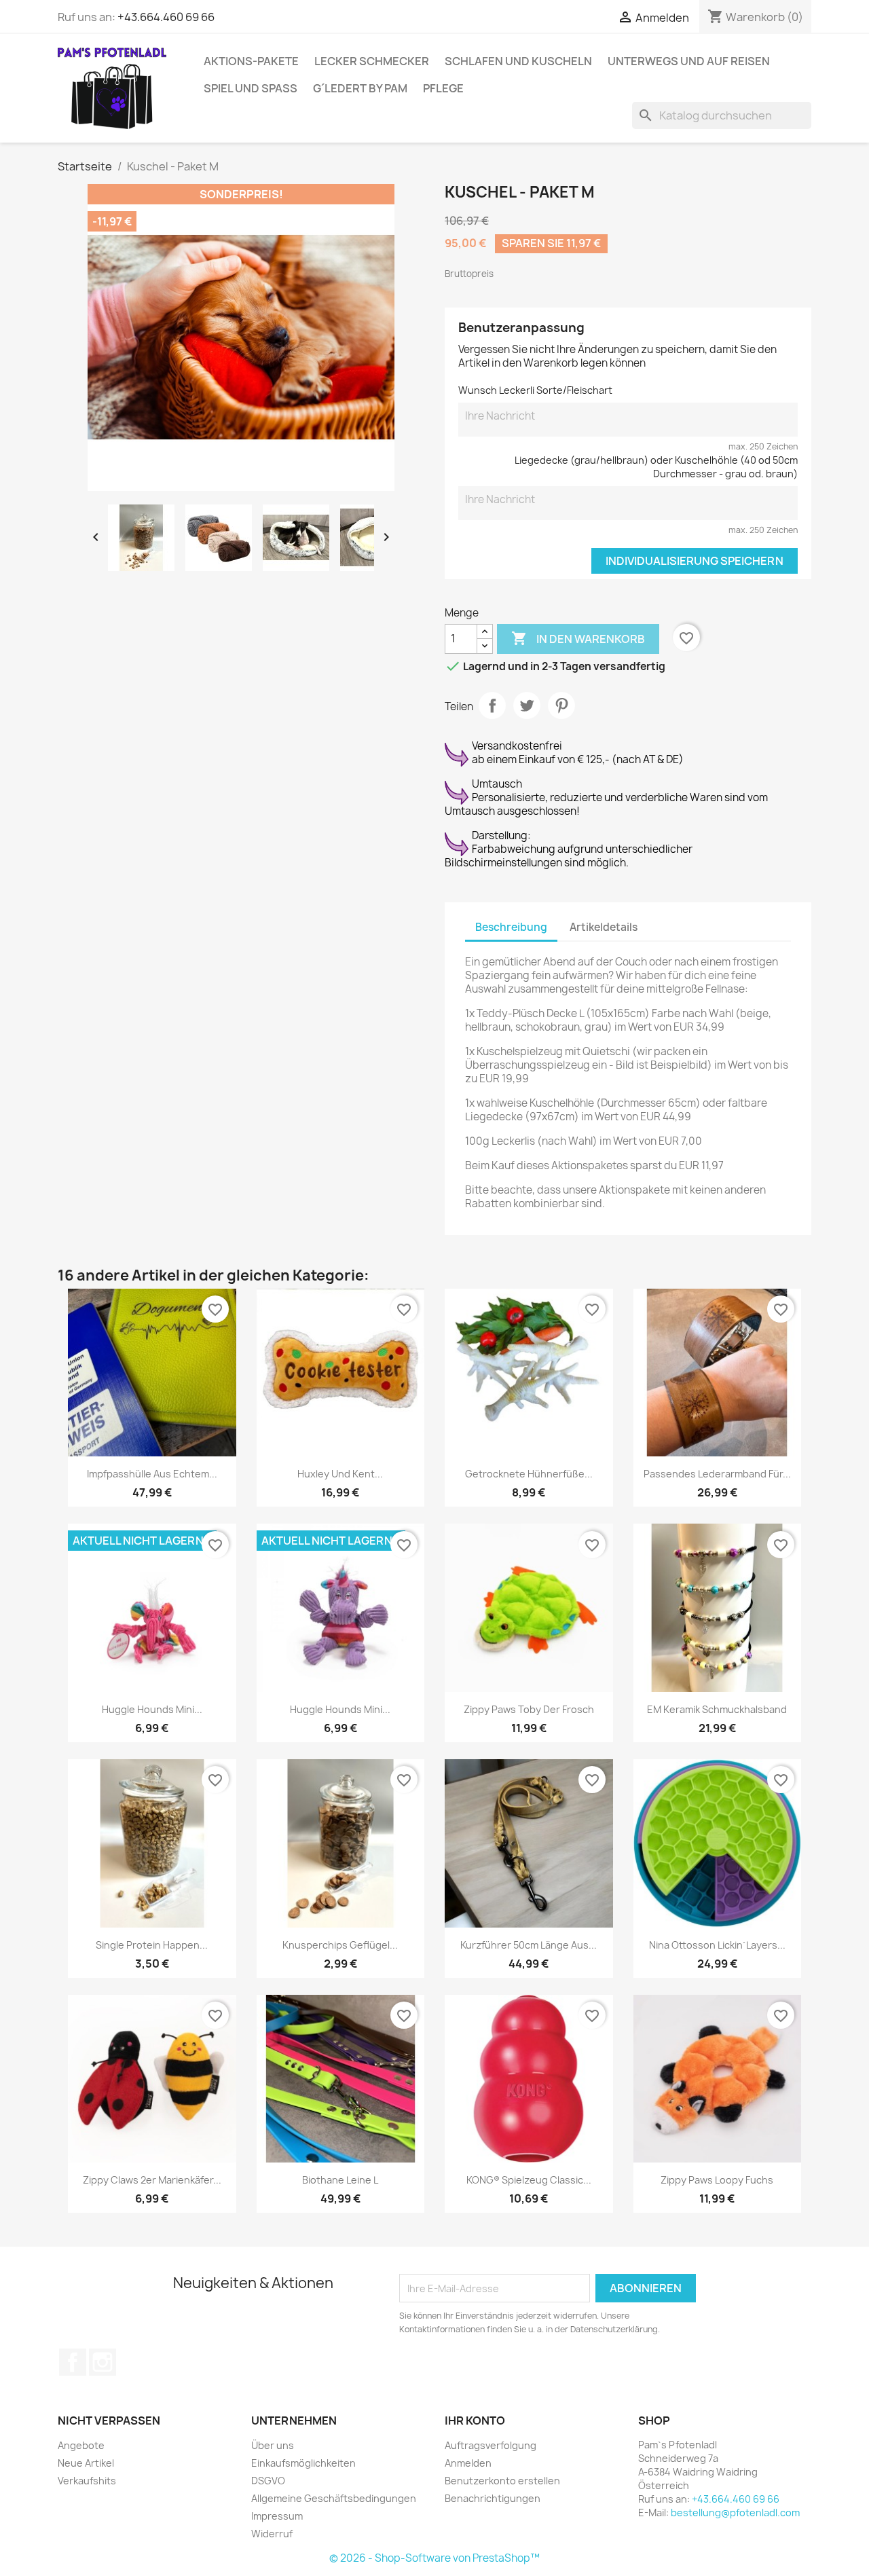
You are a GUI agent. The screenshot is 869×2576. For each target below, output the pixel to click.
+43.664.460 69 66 (166, 17)
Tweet (527, 705)
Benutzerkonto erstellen (502, 2481)
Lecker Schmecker (372, 61)
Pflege (443, 88)
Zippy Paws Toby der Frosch (529, 1709)
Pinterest (561, 705)
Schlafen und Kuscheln (518, 61)
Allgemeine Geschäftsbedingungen (334, 2498)
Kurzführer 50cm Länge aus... (529, 1945)
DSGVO (268, 2481)
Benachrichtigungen (493, 2498)
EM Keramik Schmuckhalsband (717, 1709)
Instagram (103, 2362)
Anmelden (468, 2463)
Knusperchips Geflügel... (340, 1945)
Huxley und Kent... (340, 1474)
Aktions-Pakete (251, 61)
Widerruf (272, 2534)
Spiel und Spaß (251, 88)
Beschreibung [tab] (511, 927)
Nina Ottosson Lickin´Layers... (717, 1945)
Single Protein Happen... (152, 1945)
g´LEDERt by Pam (360, 88)
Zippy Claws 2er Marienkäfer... (152, 2180)
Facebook (73, 2362)
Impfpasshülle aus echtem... (152, 1474)
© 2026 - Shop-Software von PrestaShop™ (434, 2558)
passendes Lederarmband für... (717, 1474)
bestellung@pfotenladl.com (735, 2513)
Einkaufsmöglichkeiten (303, 2463)
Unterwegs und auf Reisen (689, 61)
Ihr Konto (475, 2421)
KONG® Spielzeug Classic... (529, 2180)
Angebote (81, 2445)
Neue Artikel (86, 2463)
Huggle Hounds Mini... (152, 1709)
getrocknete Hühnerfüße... (529, 1474)
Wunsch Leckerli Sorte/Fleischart (535, 390)
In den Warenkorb (578, 638)
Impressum (277, 2516)
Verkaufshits (87, 2481)
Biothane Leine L (340, 2180)
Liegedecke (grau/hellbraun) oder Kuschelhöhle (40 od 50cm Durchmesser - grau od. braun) (656, 467)
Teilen (492, 705)
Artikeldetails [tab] (604, 927)
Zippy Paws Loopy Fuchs (717, 2180)
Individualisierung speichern (695, 561)
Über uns (273, 2445)
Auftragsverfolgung (491, 2445)
